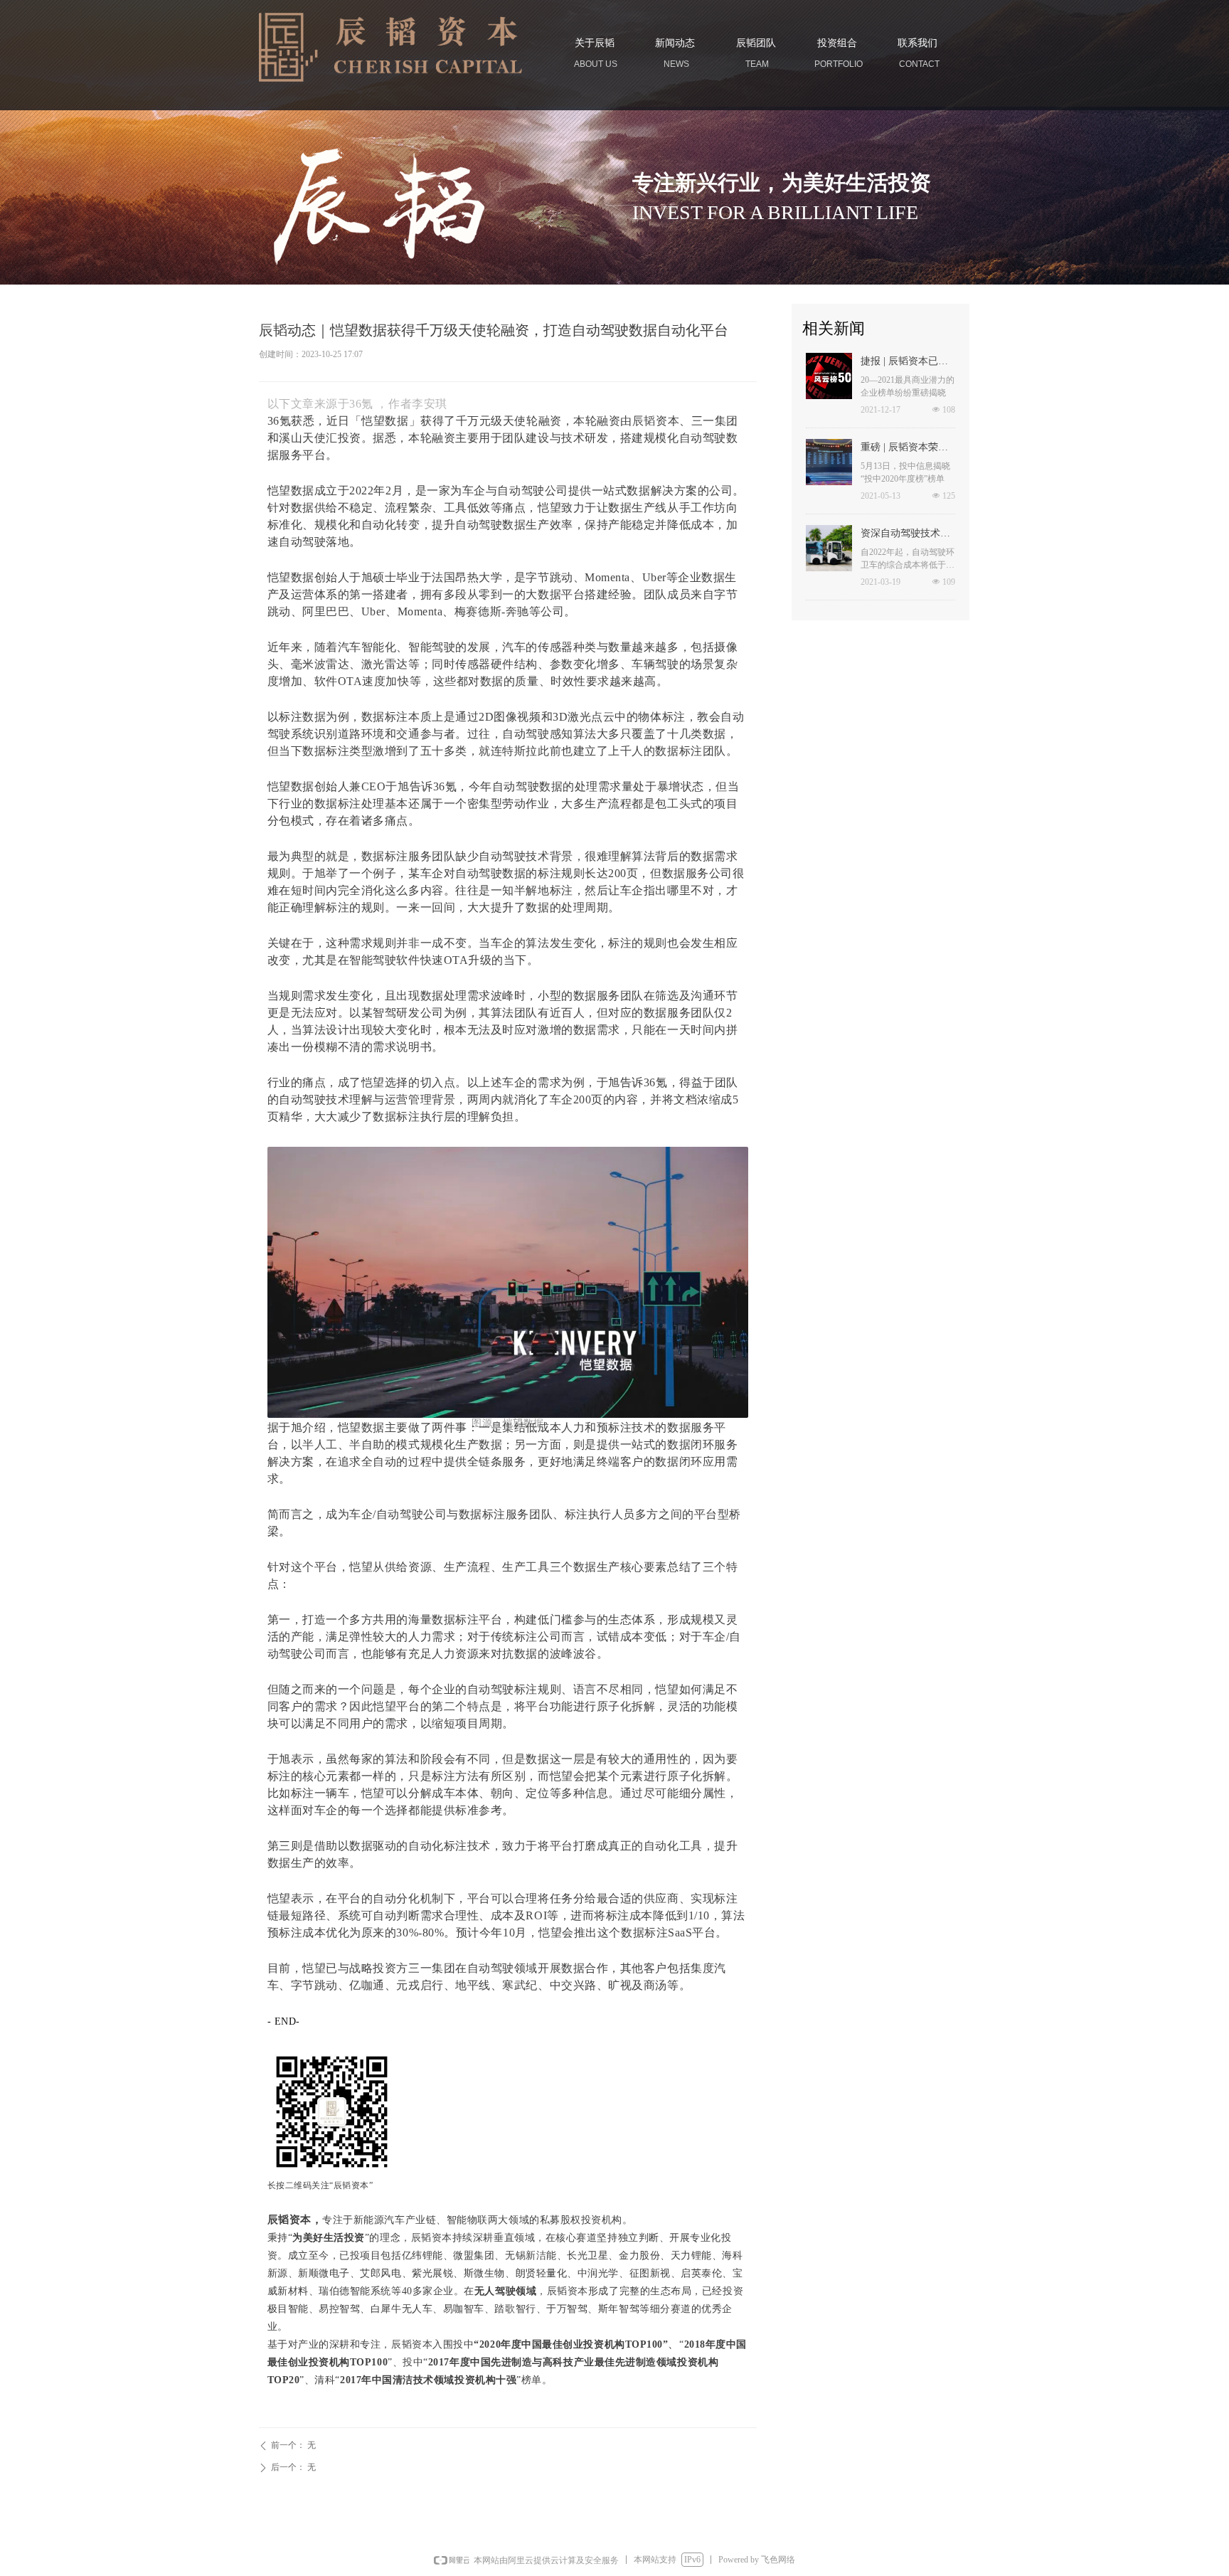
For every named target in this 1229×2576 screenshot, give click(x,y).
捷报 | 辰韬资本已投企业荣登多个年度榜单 (905, 363)
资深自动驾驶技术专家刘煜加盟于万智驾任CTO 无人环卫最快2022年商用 (907, 535)
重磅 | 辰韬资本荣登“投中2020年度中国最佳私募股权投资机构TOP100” (908, 449)
